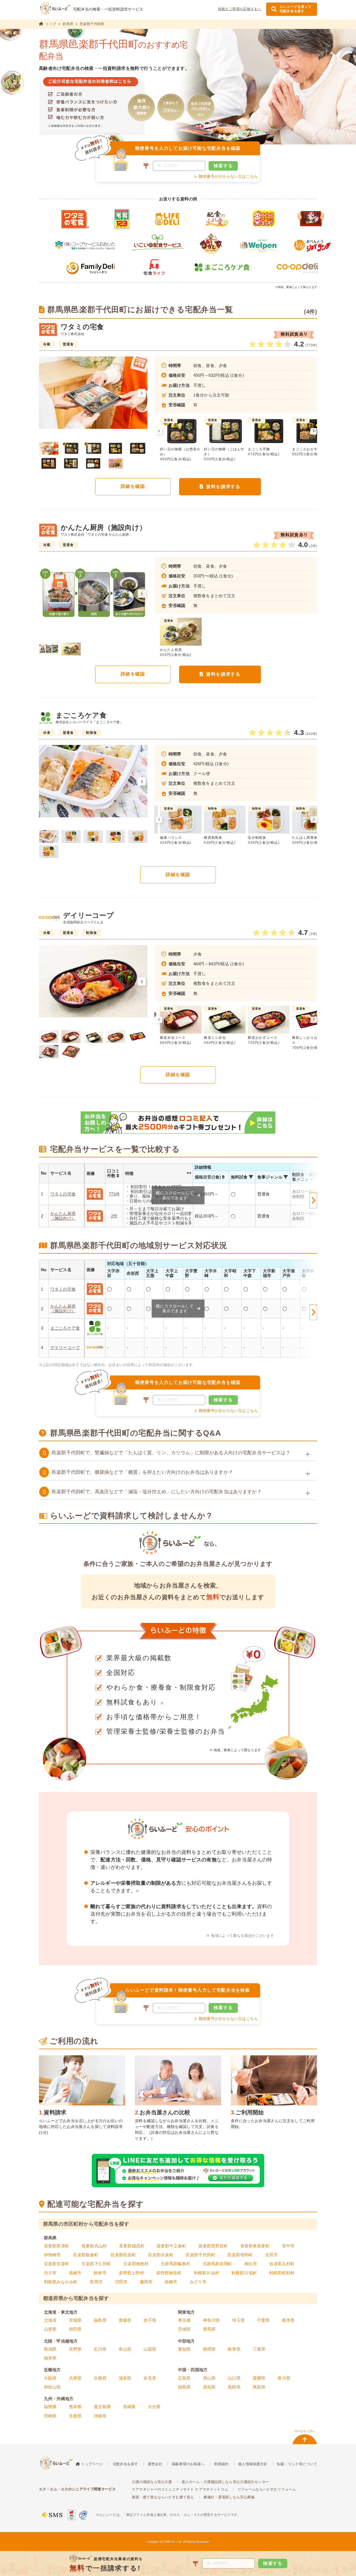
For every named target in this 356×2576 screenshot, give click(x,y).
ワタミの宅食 (63, 1194)
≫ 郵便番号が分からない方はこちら (226, 176)
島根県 (234, 2387)
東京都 (184, 2320)
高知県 (209, 2387)
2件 (114, 1216)
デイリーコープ (65, 1347)
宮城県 (75, 2320)
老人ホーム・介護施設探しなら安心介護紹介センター (225, 2482)
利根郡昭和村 (282, 2273)
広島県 (184, 2378)
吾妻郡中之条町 (171, 2246)
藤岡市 (146, 2282)
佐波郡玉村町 (282, 2264)
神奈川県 (212, 2320)
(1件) (313, 934)
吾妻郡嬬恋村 (132, 2246)
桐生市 (251, 2264)
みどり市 (198, 2282)
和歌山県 (52, 2387)
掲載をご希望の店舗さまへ (240, 9)
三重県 (259, 2349)
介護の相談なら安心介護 (152, 2482)
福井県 (50, 2358)
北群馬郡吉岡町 (217, 2264)
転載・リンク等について (297, 2464)
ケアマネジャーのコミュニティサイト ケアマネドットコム (180, 2489)
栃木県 (288, 2320)
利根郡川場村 (244, 2273)
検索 (223, 166)
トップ (51, 24)
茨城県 (184, 2329)
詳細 (133, 486)
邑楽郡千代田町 (201, 2255)
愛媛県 (259, 2378)
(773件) (311, 345)
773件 (114, 1194)
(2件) (313, 546)
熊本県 (75, 2407)
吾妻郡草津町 (57, 2246)
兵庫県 (75, 2378)
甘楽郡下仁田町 (96, 2264)
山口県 (234, 2378)
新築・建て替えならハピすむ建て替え (163, 2497)
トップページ (92, 2464)
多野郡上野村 (131, 2273)
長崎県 (129, 2407)
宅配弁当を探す (125, 2464)
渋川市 (50, 2273)
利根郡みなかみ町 (61, 2282)
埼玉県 (238, 2320)
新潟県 (50, 2349)
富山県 (125, 2349)
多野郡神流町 (169, 2273)
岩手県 (150, 2320)
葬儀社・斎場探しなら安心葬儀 (229, 2497)
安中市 (288, 2246)
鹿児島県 (102, 2407)
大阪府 (50, 2378)
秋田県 (75, 2329)
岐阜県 (234, 2349)
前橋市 (171, 2282)
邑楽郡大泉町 (161, 2255)
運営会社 (155, 2464)
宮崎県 (50, 2416)
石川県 (100, 2349)
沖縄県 (100, 2416)
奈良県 (150, 2378)
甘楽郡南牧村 (136, 2264)
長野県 (75, 2349)
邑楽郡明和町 (240, 2255)
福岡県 (50, 2407)
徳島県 (184, 2387)
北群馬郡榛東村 (175, 2264)
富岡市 (96, 2282)
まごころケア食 (65, 1328)
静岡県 (209, 2349)
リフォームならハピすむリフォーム (267, 2489)
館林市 (100, 2273)
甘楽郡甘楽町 (57, 2264)
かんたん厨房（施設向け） (63, 1216)
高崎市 (75, 2273)
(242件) (311, 734)
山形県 (50, 2329)
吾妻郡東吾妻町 (255, 2246)
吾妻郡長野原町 (213, 2246)
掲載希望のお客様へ (188, 2464)
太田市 (271, 2255)
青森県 (125, 2320)
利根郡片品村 (207, 2273)
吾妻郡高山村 (94, 2246)
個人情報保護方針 (253, 2464)
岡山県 (209, 2378)
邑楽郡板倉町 (86, 2255)
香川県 (284, 2378)
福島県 (100, 2320)
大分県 (154, 2407)
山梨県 (150, 2349)
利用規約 (222, 2464)
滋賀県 (125, 2378)
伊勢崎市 (52, 2255)
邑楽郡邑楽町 (123, 2255)
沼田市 (121, 2282)
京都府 (100, 2378)
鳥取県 (259, 2387)
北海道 (50, 2320)
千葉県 (263, 2320)
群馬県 (68, 24)
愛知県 (184, 2349)
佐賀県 (75, 2416)
